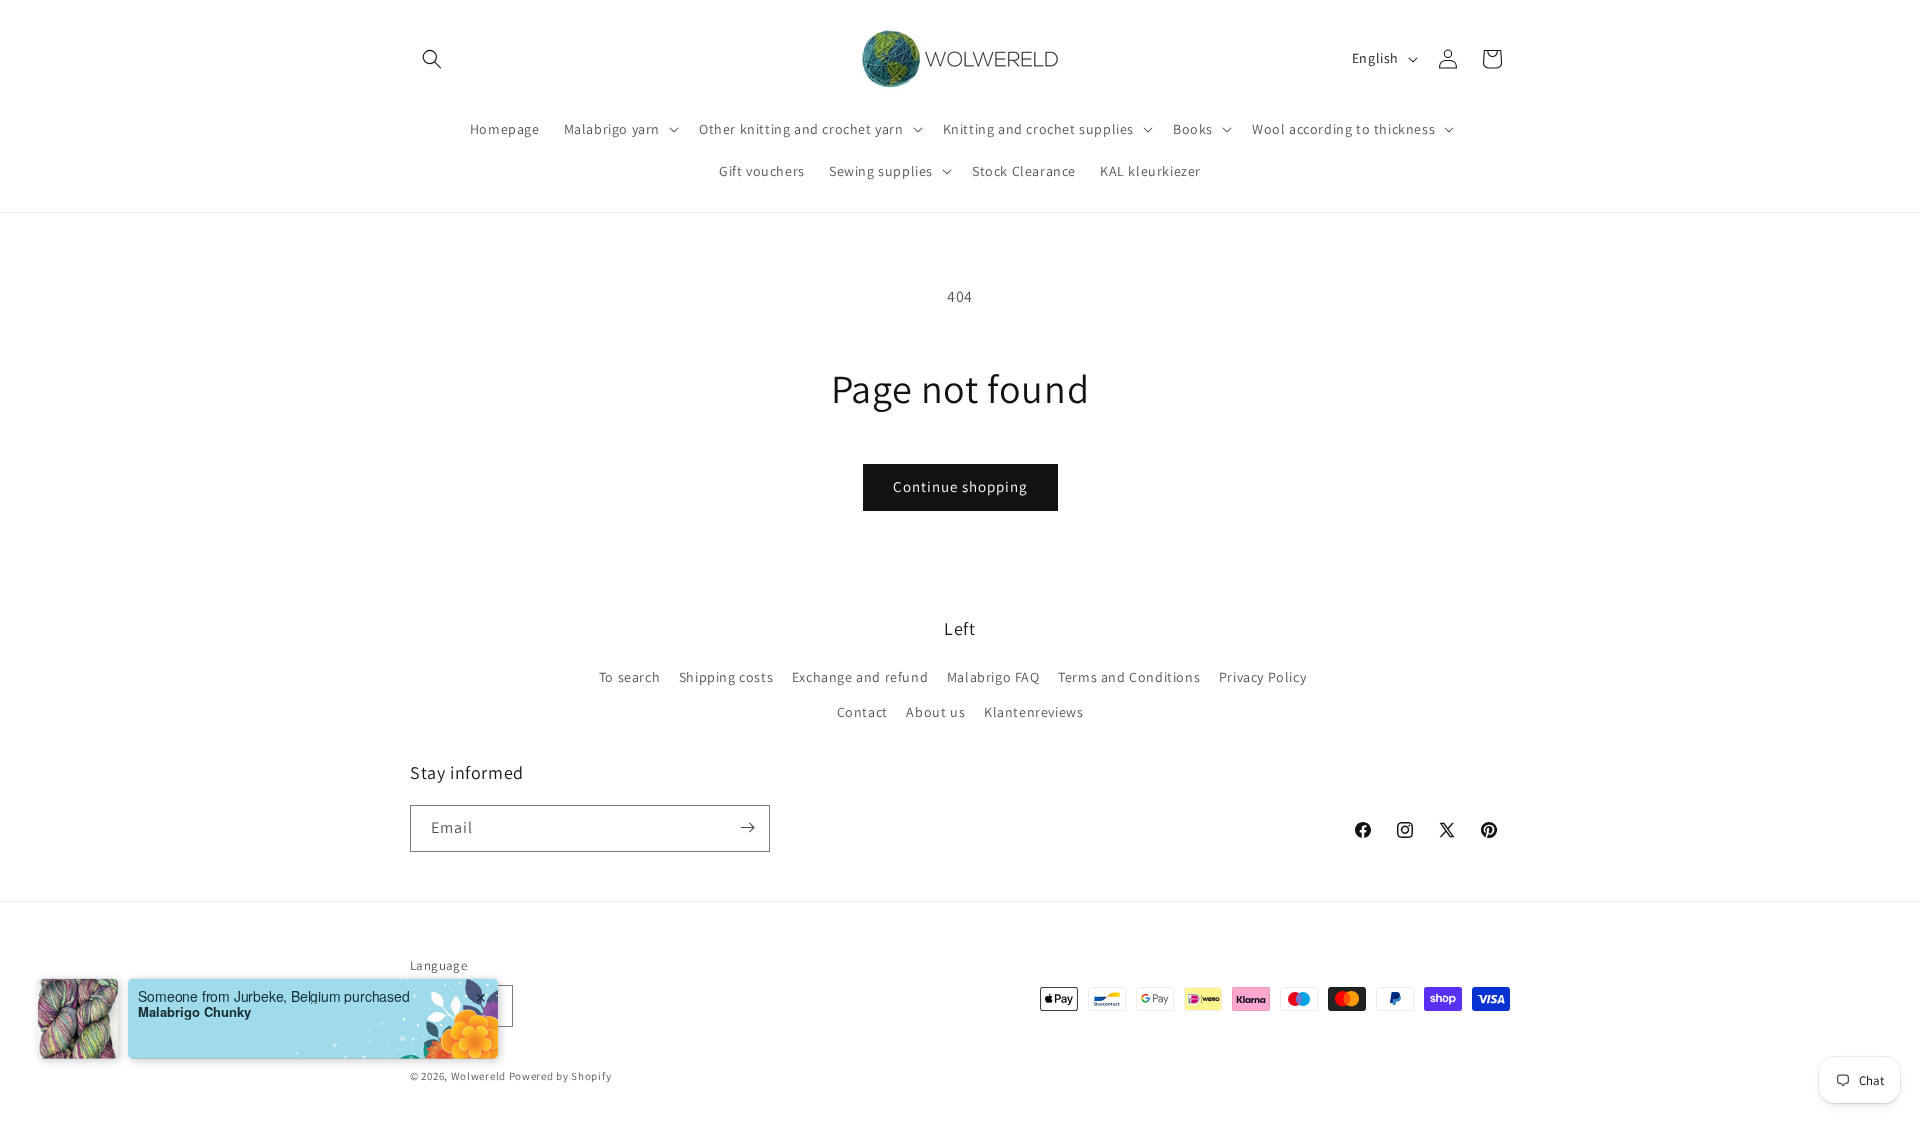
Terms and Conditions (1129, 677)
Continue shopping (960, 486)
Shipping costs (726, 677)
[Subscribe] (747, 827)
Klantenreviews (1033, 713)
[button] (432, 59)
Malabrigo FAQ (993, 677)
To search (629, 677)
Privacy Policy (1262, 677)
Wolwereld (478, 1077)
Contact (862, 713)
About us (935, 713)
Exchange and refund (860, 677)
